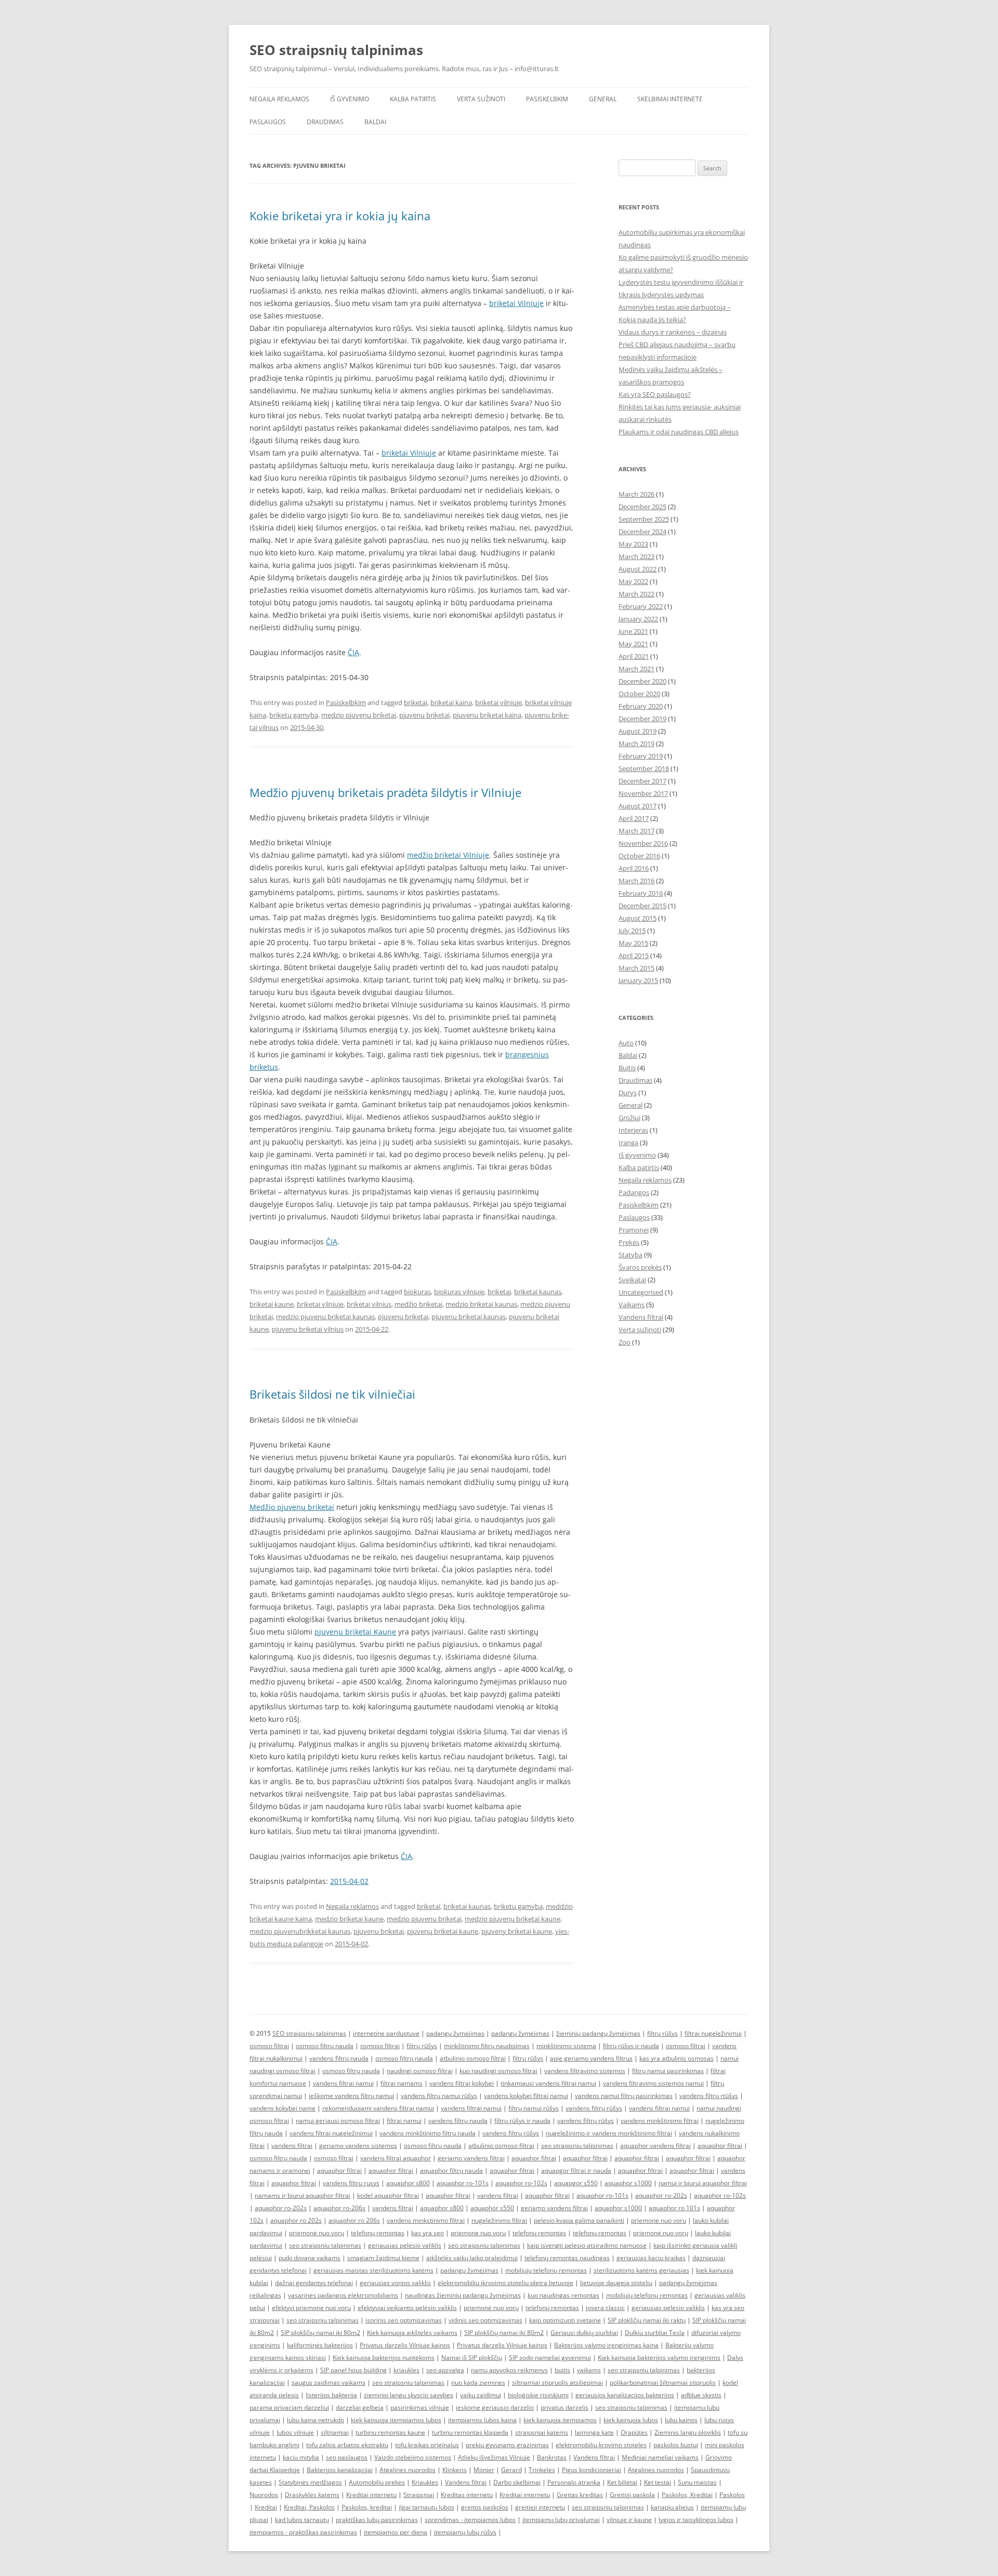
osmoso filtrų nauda (325, 2046)
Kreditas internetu (467, 2495)
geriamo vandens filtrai (471, 2158)
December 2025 (642, 507)
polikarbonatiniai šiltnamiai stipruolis (663, 2382)
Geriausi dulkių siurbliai (584, 2333)
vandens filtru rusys (351, 2183)
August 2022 (638, 569)
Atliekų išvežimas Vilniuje (494, 2457)
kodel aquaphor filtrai (388, 2195)
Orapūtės (634, 2432)
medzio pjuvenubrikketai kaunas (300, 1931)
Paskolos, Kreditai (687, 2495)
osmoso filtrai (269, 2046)
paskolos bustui (676, 2445)
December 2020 (642, 681)
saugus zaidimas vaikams (329, 2382)
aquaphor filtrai (720, 2146)
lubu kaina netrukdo (316, 2420)
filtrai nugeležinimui (713, 2033)
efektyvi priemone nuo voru (311, 2308)
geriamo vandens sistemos (358, 2146)
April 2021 (634, 656)
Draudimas (325, 122)
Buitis (627, 1068)
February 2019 (641, 756)
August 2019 (638, 731)
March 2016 (636, 881)
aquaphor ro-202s (661, 2195)
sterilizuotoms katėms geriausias (641, 2270)
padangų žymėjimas (455, 2033)
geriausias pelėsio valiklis (405, 2245)
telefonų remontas (378, 2233)
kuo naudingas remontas (563, 2295)
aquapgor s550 (576, 2183)
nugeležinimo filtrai (499, 2220)
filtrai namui (404, 2121)
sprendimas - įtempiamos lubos (470, 2520)
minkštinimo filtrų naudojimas (487, 2046)
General (603, 99)
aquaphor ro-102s (521, 2183)
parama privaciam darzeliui (289, 2407)
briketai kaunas (538, 1292)
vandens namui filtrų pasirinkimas (624, 2096)
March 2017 (636, 831)
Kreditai (266, 2507)
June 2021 (633, 631)
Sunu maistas (697, 2482)
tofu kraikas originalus (427, 2445)
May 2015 (633, 943)
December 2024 (642, 532)
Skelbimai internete (670, 99)
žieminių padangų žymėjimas (598, 2033)
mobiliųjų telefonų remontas (546, 2270)
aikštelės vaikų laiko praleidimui (472, 2258)
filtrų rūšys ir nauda (631, 2046)
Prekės (629, 1242)
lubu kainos (681, 2420)
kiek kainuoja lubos (631, 2420)
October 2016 (639, 856)
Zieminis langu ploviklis (688, 2432)
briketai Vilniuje (516, 303)
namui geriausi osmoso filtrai (338, 2121)
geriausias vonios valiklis (395, 2283)
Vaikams (632, 1305)
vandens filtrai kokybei (462, 2083)
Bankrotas (552, 2457)
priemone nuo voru (659, 2220)
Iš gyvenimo (350, 99)
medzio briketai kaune (349, 1919)
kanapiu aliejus (672, 2507)
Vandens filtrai (641, 1317)
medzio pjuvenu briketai (359, 715)
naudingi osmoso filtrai (420, 2071)
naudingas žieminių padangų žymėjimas (463, 2295)
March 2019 (636, 743)
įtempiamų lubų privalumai (561, 2520)
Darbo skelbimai (517, 2482)
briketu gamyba (294, 715)
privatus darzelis (564, 2407)
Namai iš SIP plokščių (472, 2358)
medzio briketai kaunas (481, 1304)
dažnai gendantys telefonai (314, 2283)
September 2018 (644, 768)
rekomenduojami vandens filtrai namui (378, 2108)
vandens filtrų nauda (339, 2058)
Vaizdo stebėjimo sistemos (413, 2457)
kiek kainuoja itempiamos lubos (396, 2420)
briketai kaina (451, 702)
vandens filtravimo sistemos (585, 2071)
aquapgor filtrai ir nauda (576, 2170)
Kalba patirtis (413, 99)
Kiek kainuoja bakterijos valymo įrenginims (659, 2358)
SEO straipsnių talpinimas (336, 50)
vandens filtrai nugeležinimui (331, 2133)
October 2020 (639, 694)
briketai (416, 702)
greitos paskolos (485, 2507)
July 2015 (632, 931)
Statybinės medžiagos (310, 2482)
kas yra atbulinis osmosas (677, 2058)
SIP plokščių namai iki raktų (647, 2320)
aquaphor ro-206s (339, 2208)
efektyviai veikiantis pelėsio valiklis (407, 2308)
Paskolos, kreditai (367, 2507)
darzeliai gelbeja (360, 2407)
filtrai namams (402, 2083)
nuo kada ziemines (478, 2382)
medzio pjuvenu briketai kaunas (325, 1317)
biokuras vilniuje (459, 1292)
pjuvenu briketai (424, 715)
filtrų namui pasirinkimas (668, 2071)
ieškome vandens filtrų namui (351, 2096)
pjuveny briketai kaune (517, 1931)
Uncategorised (641, 1292)
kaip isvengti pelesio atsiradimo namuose (587, 2245)
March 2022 (636, 594)
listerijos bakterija (331, 2395)
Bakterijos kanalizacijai (340, 2470)
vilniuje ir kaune (629, 2520)
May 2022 (633, 581)
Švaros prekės (640, 1267)
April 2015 (634, 955)
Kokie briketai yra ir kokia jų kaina (340, 216)
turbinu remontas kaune (390, 2432)
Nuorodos (264, 2495)
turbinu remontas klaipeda (470, 2432)
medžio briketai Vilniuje (448, 855)
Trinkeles (542, 2470)
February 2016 (641, 893)
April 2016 (634, 868)
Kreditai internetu (371, 2495)
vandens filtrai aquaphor (396, 2158)
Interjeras (633, 1130)
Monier (484, 2470)
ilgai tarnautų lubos (426, 2507)
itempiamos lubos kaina (482, 2420)
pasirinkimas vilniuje (420, 2407)
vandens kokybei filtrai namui (526, 2096)
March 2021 (636, 669)
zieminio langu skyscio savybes (409, 2395)
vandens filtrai (292, 2146)
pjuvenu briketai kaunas (469, 1317)
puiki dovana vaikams (310, 2258)
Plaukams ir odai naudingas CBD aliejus (679, 432)
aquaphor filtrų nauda (451, 2170)
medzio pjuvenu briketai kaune (513, 1919)
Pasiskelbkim (547, 99)
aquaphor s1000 (628, 2183)
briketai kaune (272, 1304)
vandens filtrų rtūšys (709, 2096)
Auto (626, 1043)
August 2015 (638, 918)
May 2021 (633, 644)
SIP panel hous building (353, 2370)
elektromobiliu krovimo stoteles (601, 2445)
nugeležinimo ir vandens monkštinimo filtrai (609, 2133)
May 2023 (633, 544)
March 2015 (636, 968)
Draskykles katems (312, 2495)
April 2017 (634, 818)
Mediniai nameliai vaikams (660, 2457)
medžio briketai (418, 1304)
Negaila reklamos (279, 99)
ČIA (353, 652)
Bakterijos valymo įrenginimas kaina (606, 2345)
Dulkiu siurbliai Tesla (655, 2333)
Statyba (631, 1255)
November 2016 (643, 843)
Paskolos (732, 2495)
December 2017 (642, 781)
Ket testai (658, 2482)
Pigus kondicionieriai (592, 2470)
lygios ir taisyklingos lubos (696, 2520)
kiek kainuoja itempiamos (560, 2420)
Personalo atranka (574, 2482)
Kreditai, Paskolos (309, 2507)
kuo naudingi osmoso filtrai (498, 2071)
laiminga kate (594, 2432)
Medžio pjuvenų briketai (292, 1507)
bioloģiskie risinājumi (538, 2395)
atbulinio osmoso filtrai (473, 2058)
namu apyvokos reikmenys (509, 2370)
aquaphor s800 (408, 2183)
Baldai (375, 122)
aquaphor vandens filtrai (655, 2146)
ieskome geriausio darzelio (495, 2407)
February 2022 (641, 606)
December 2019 (642, 719)
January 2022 (638, 619)
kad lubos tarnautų (302, 2520)
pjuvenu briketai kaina (487, 715)
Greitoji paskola (632, 2495)
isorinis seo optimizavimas (404, 2320)
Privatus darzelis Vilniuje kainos (405, 2345)
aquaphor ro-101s (463, 2183)
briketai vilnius (369, 1304)
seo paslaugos (347, 2457)
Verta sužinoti (481, 99)
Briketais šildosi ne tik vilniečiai (332, 1394)
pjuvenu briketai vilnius (308, 1329)
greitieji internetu (540, 2507)
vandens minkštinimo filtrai (660, 2121)
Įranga (628, 1143)
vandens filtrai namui (343, 2083)
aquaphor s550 (492, 2208)
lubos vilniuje (295, 2432)
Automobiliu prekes (377, 2482)
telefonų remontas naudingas (567, 2258)
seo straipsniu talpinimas (577, 2146)
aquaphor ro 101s (674, 2208)
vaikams (589, 2370)
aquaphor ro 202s (296, 2220)
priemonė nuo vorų (317, 2233)
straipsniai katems (542, 2432)
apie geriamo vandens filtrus (591, 2058)
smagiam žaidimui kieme (383, 2258)
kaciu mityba (301, 2457)
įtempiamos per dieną (396, 2532)
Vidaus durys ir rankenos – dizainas (673, 332)
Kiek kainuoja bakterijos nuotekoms (384, 2358)
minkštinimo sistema (566, 2046)
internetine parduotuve (386, 2033)
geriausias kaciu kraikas (651, 2258)
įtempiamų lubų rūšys (465, 2532)
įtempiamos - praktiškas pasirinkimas (303, 2532)
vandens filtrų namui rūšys (439, 2096)
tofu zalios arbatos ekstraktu (347, 2445)
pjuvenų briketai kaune (443, 1931)
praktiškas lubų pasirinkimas (377, 2520)
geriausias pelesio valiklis (668, 2308)
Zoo (625, 1342)
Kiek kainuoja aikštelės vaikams (412, 2333)
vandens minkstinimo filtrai (426, 2220)
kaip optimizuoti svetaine (565, 2320)
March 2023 (636, 556)
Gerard (511, 2470)
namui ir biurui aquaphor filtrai (703, 2183)
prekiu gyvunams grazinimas (507, 2445)
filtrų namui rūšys (534, 2108)
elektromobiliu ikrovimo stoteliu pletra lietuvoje (505, 2283)
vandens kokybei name (283, 2108)
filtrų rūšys (662, 2033)
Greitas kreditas (580, 2495)
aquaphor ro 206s (354, 2220)
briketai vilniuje (498, 702)
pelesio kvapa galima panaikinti (579, 2220)
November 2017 (643, 793)
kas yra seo (428, 2233)
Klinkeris (455, 2470)
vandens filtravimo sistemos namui (653, 2083)
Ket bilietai (622, 2482)
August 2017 (638, 806)
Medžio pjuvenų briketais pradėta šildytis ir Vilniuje (385, 792)
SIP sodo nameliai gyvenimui (550, 2358)
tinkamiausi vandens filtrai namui (548, 2083)
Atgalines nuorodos (408, 2470)
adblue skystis (701, 2395)
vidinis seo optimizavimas (485, 2320)
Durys (628, 1093)
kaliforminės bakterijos (320, 2345)
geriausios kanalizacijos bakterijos (625, 2395)
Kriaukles (425, 2482)
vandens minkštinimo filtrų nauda (428, 2133)
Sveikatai (632, 1280)
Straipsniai (419, 2495)
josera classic (605, 2308)
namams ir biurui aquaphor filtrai (303, 2195)
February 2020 (641, 706)
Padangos (634, 1192)
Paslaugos (268, 122)
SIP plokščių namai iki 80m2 (320, 2333)
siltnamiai (335, 2432)
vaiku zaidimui (481, 2395)
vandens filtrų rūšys (594, 2108)
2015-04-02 (349, 1881)
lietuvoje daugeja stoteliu (616, 2283)
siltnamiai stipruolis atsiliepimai (557, 2382)
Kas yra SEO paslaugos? (655, 394)
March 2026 (636, 494)
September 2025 (644, 519)
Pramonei (634, 1230)
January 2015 (638, 980)
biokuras (417, 1292)
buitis (562, 2370)
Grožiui (629, 1118)
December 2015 (642, 906)
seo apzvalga (445, 2370)
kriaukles (406, 2370)
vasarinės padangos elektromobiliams (343, 2295)
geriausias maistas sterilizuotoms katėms (373, 2270)
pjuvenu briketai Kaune (355, 1632)
